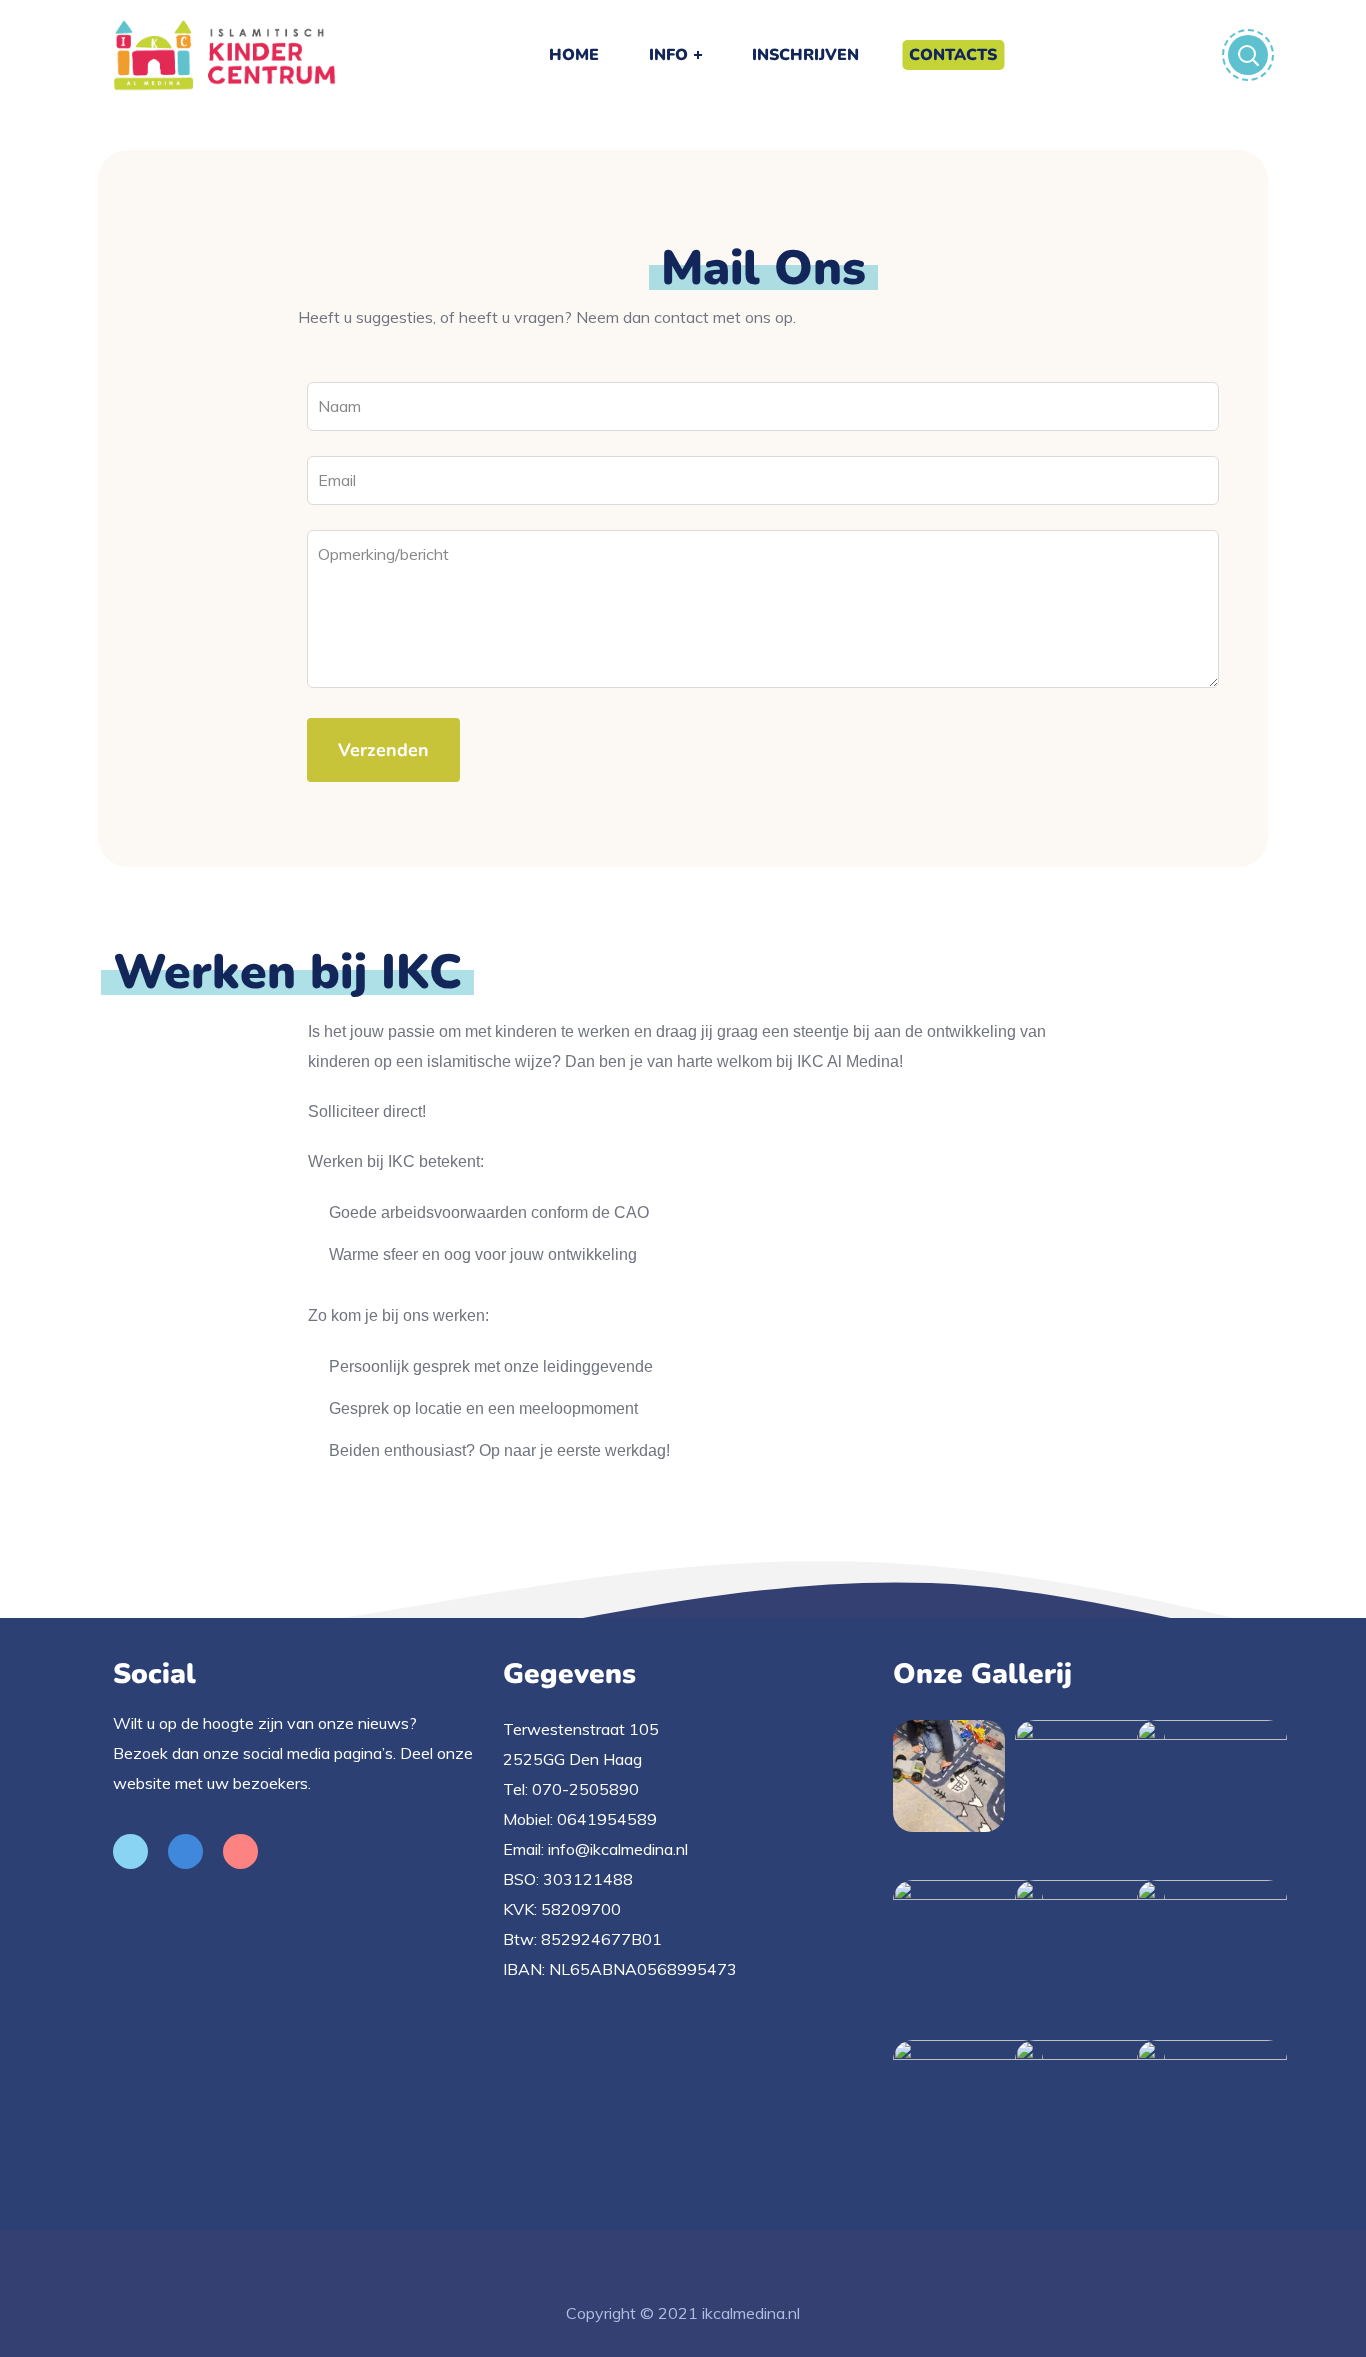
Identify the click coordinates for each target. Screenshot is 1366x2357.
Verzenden (383, 750)
